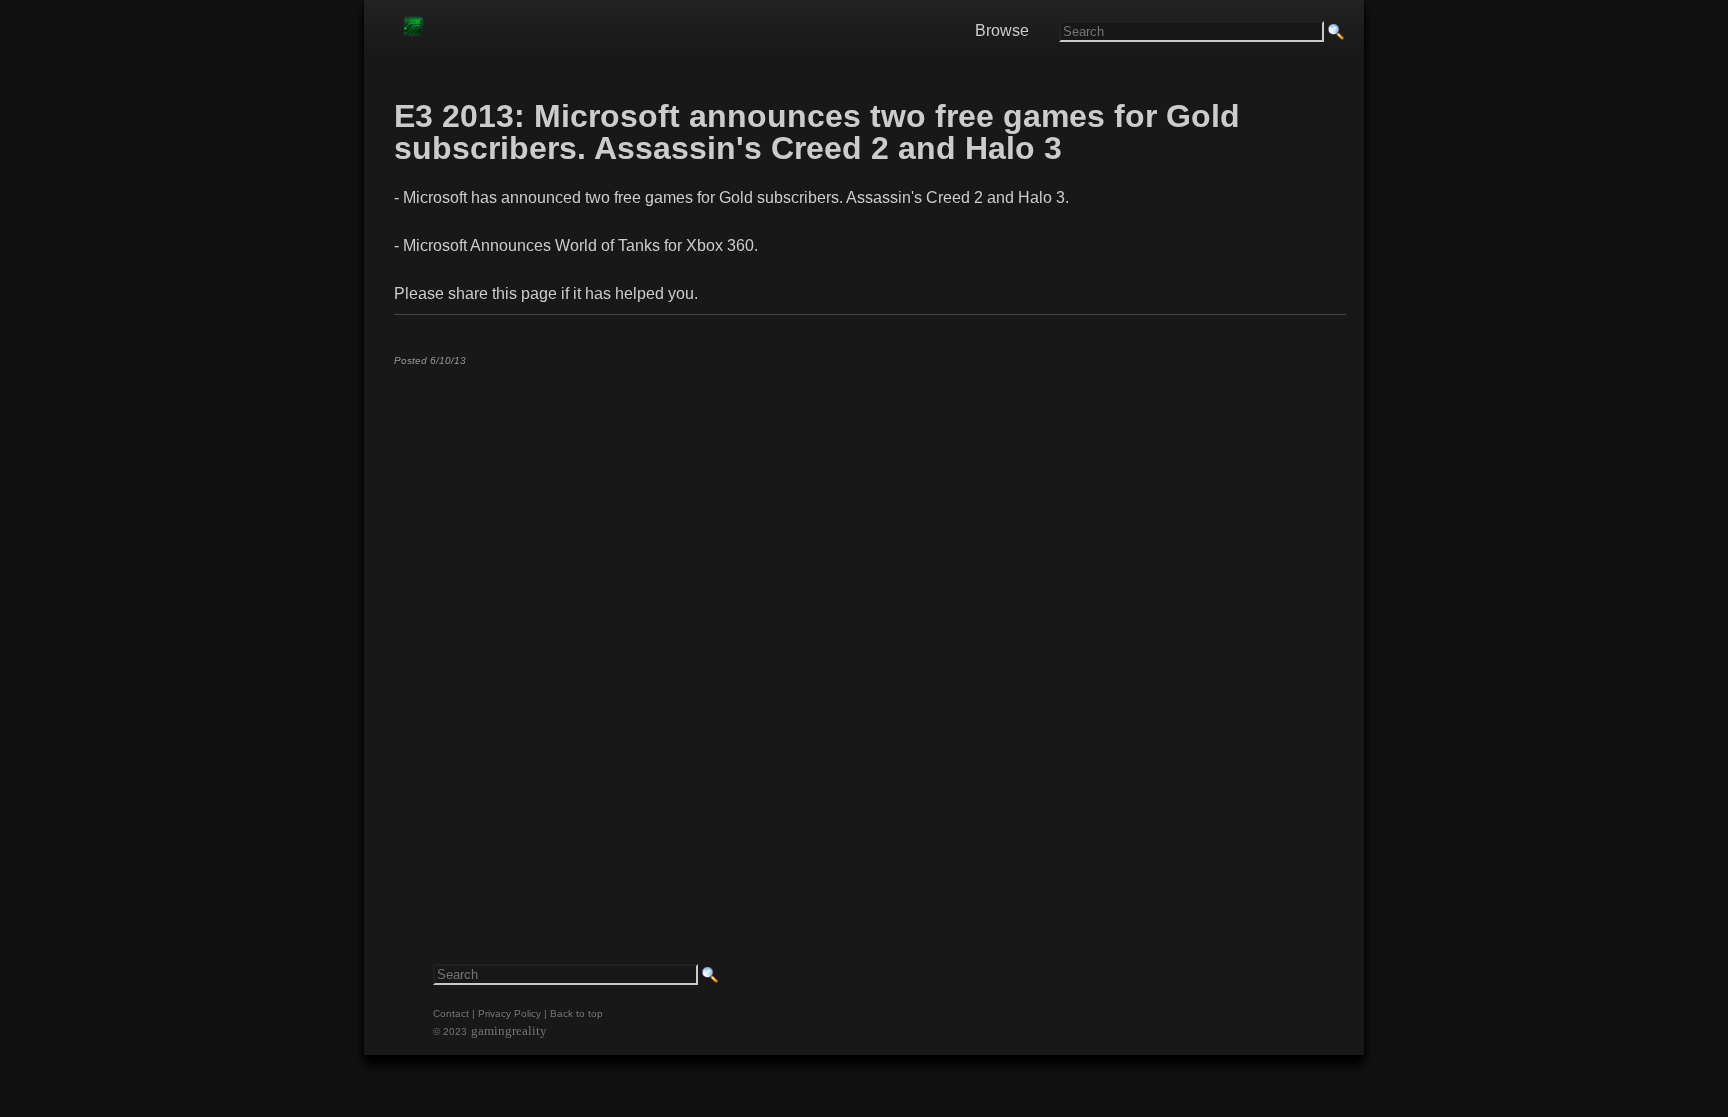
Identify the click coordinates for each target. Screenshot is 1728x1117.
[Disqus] (869, 631)
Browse (1002, 30)
